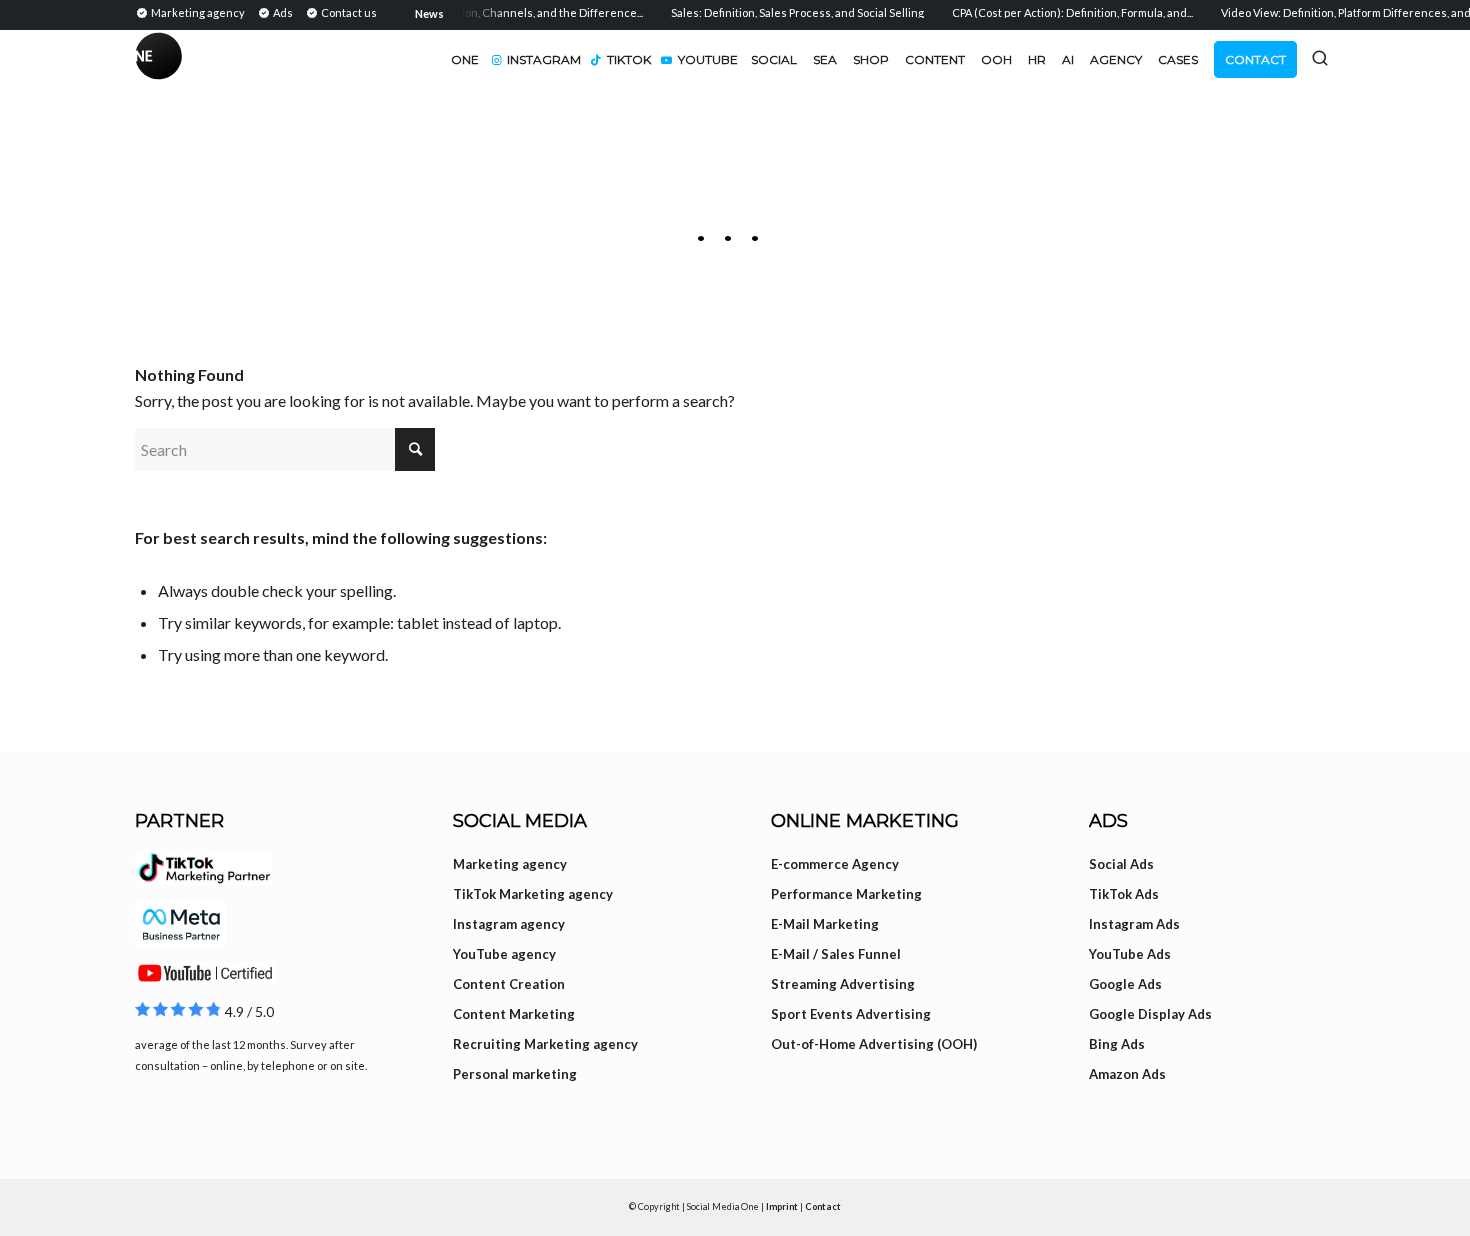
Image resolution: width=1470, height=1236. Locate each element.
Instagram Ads (1134, 924)
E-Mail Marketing (825, 924)
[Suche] (1320, 58)
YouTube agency (504, 954)
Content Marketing (514, 1014)
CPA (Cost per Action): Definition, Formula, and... (1061, 12)
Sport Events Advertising (851, 1014)
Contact (823, 1206)
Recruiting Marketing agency (545, 1044)
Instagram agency (509, 924)
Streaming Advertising (843, 984)
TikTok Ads (1124, 894)
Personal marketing (515, 1074)
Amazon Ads (1127, 1074)
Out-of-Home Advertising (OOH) (874, 1044)
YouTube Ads (1130, 954)
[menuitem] (193, 12)
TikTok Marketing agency (533, 894)
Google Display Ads (1150, 1014)
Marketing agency (510, 864)
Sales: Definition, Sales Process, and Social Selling (786, 12)
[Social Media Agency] (435, 60)
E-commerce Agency (835, 864)
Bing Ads (1117, 1044)
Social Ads (1121, 864)
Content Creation (509, 984)
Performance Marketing (846, 894)
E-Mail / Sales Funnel (836, 954)
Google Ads (1125, 984)
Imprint (782, 1206)
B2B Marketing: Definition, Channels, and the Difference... (482, 12)
